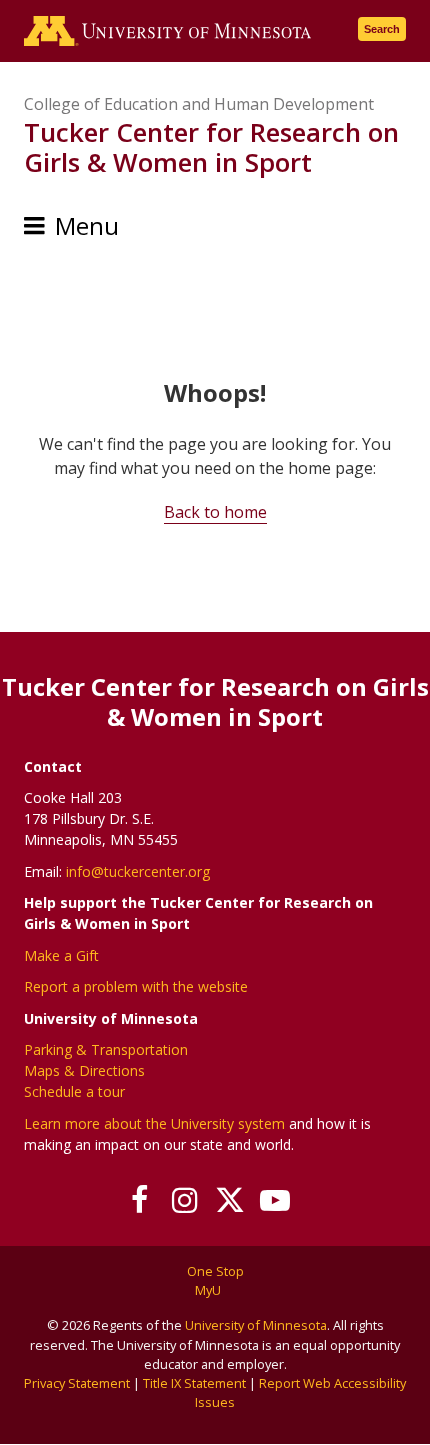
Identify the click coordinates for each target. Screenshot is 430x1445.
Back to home (215, 512)
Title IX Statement (194, 1383)
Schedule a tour (74, 1091)
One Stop (215, 1271)
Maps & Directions (84, 1070)
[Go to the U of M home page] (168, 31)
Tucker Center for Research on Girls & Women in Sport (211, 147)
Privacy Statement (77, 1383)
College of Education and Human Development (199, 104)
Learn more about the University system (154, 1123)
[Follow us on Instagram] (184, 1200)
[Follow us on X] (229, 1200)
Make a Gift (61, 955)
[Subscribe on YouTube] (274, 1200)
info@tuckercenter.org (138, 871)
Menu (87, 225)
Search (382, 29)
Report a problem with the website (136, 986)
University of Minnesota (256, 1325)
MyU (209, 1290)
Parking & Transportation (106, 1049)
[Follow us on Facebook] (139, 1200)
